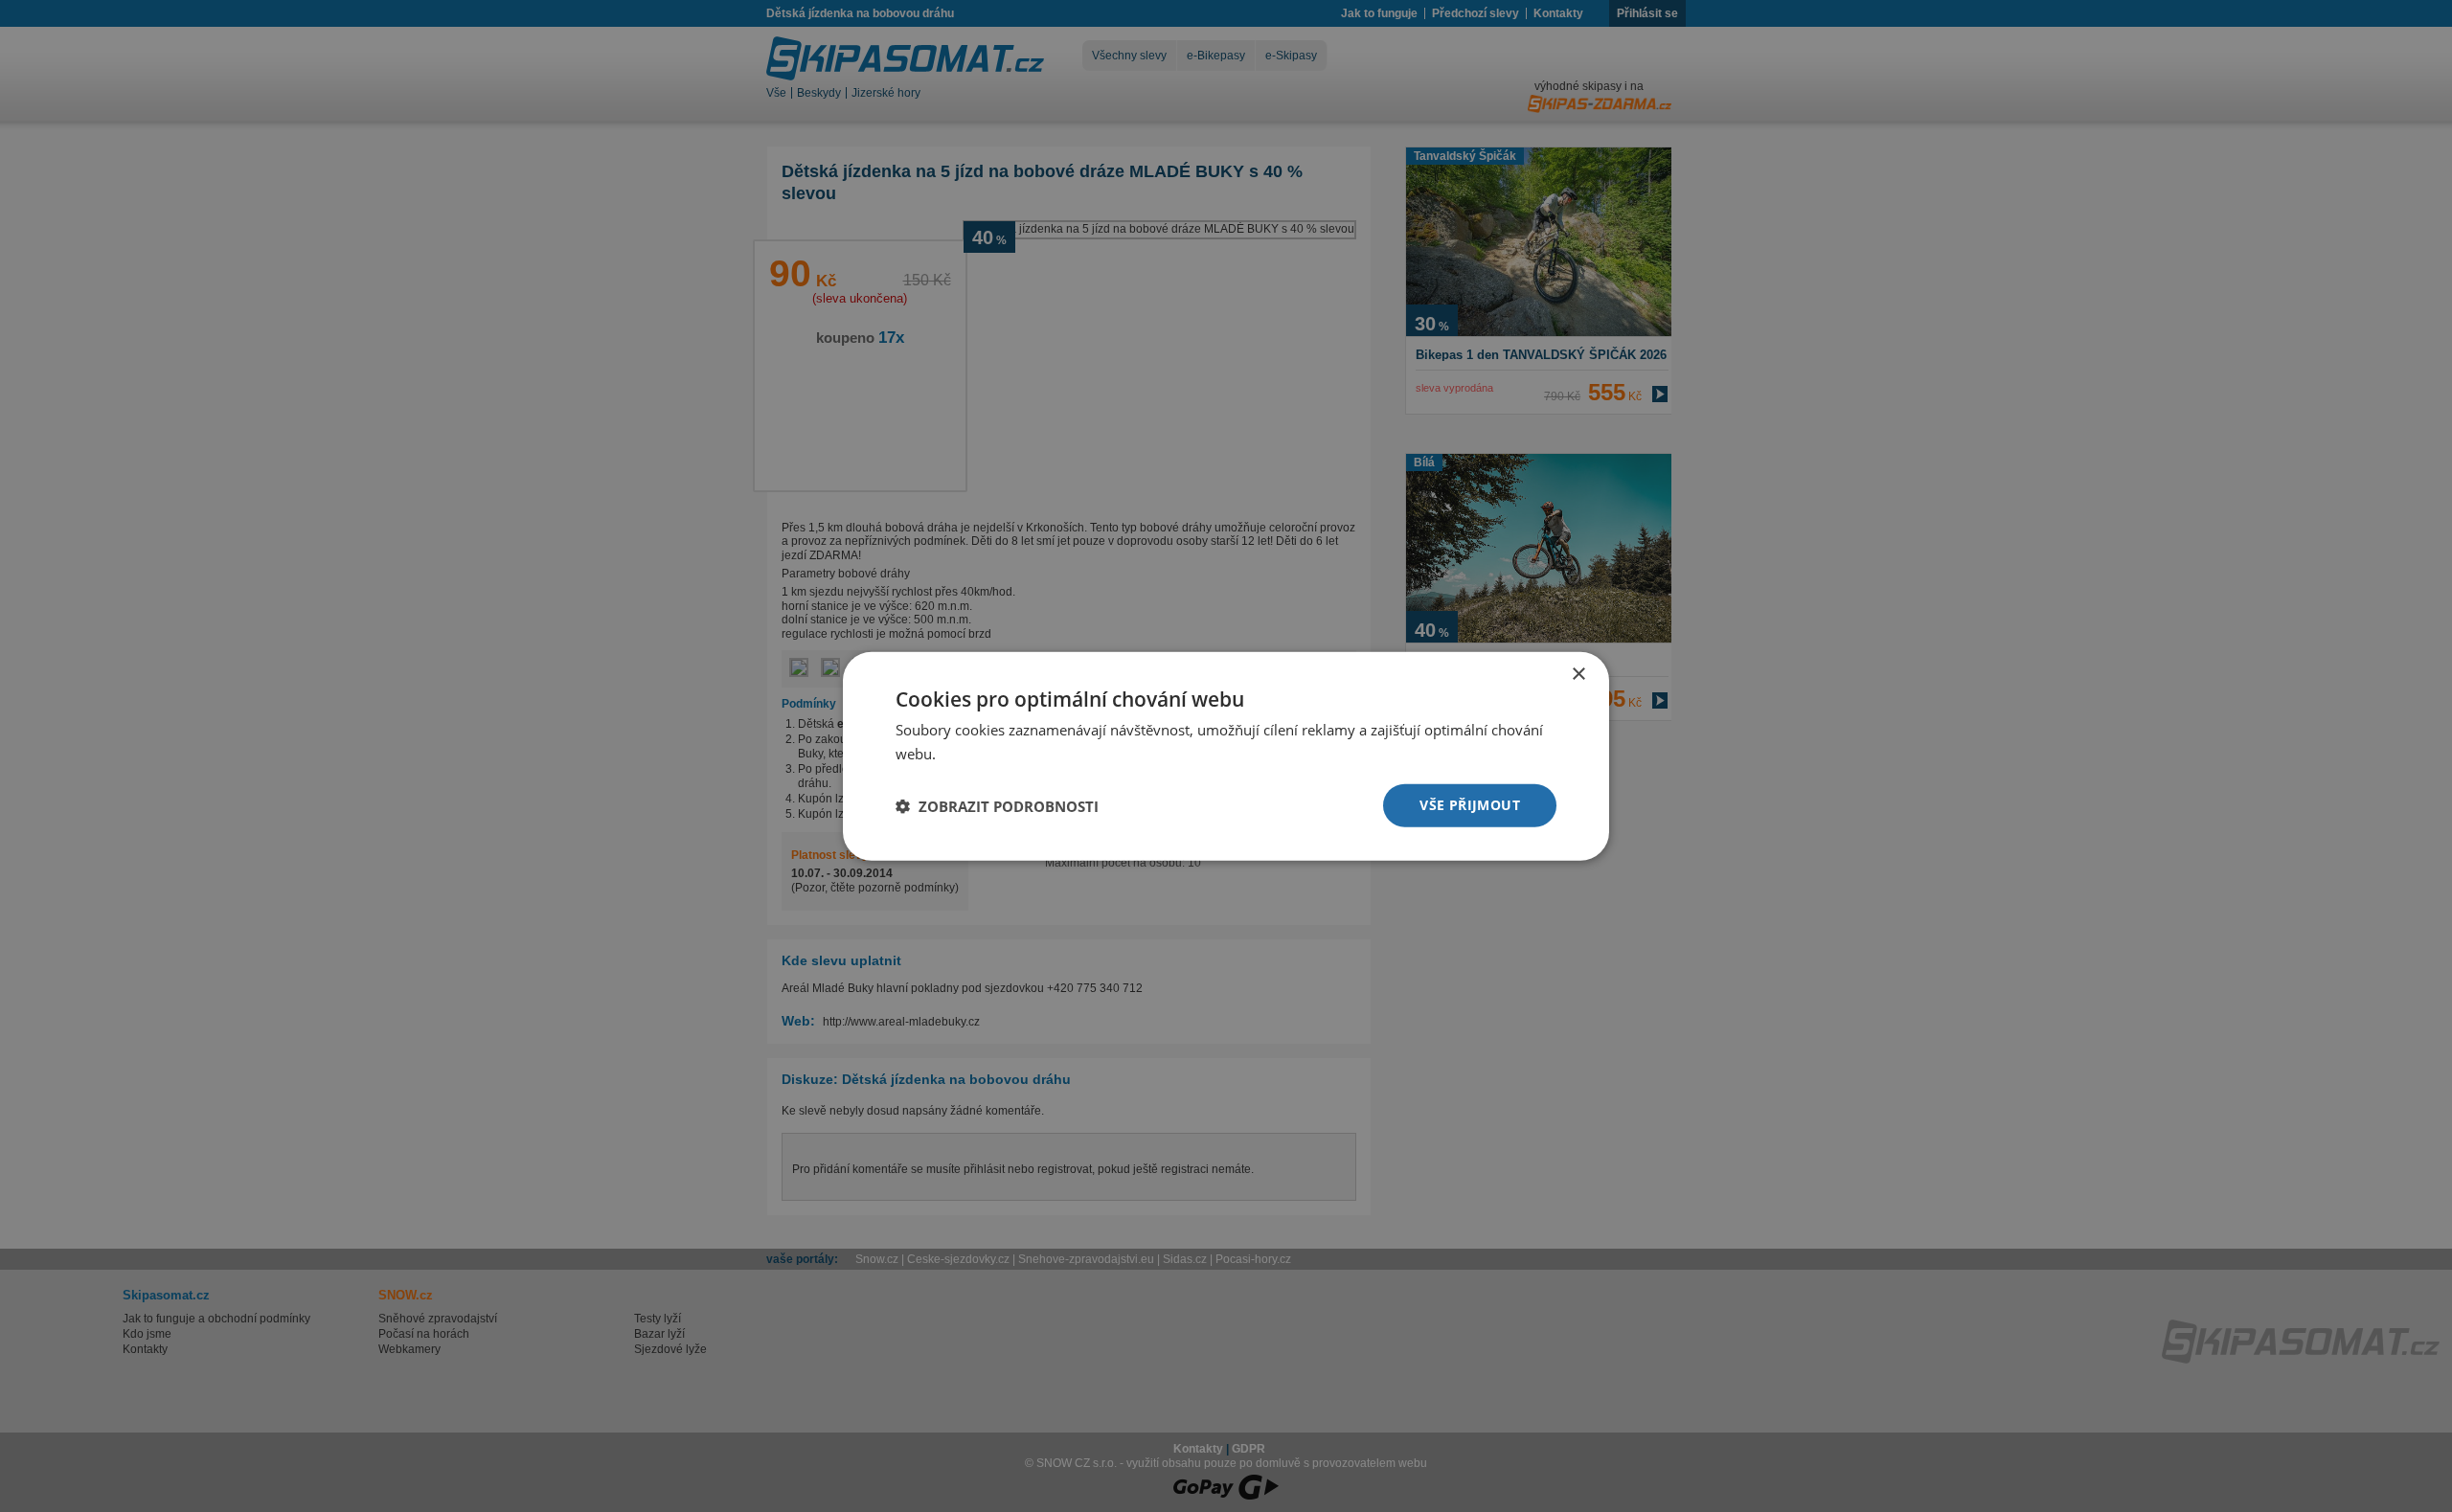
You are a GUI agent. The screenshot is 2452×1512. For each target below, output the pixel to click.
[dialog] (1226, 756)
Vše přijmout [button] (1470, 805)
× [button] (1578, 674)
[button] (997, 805)
